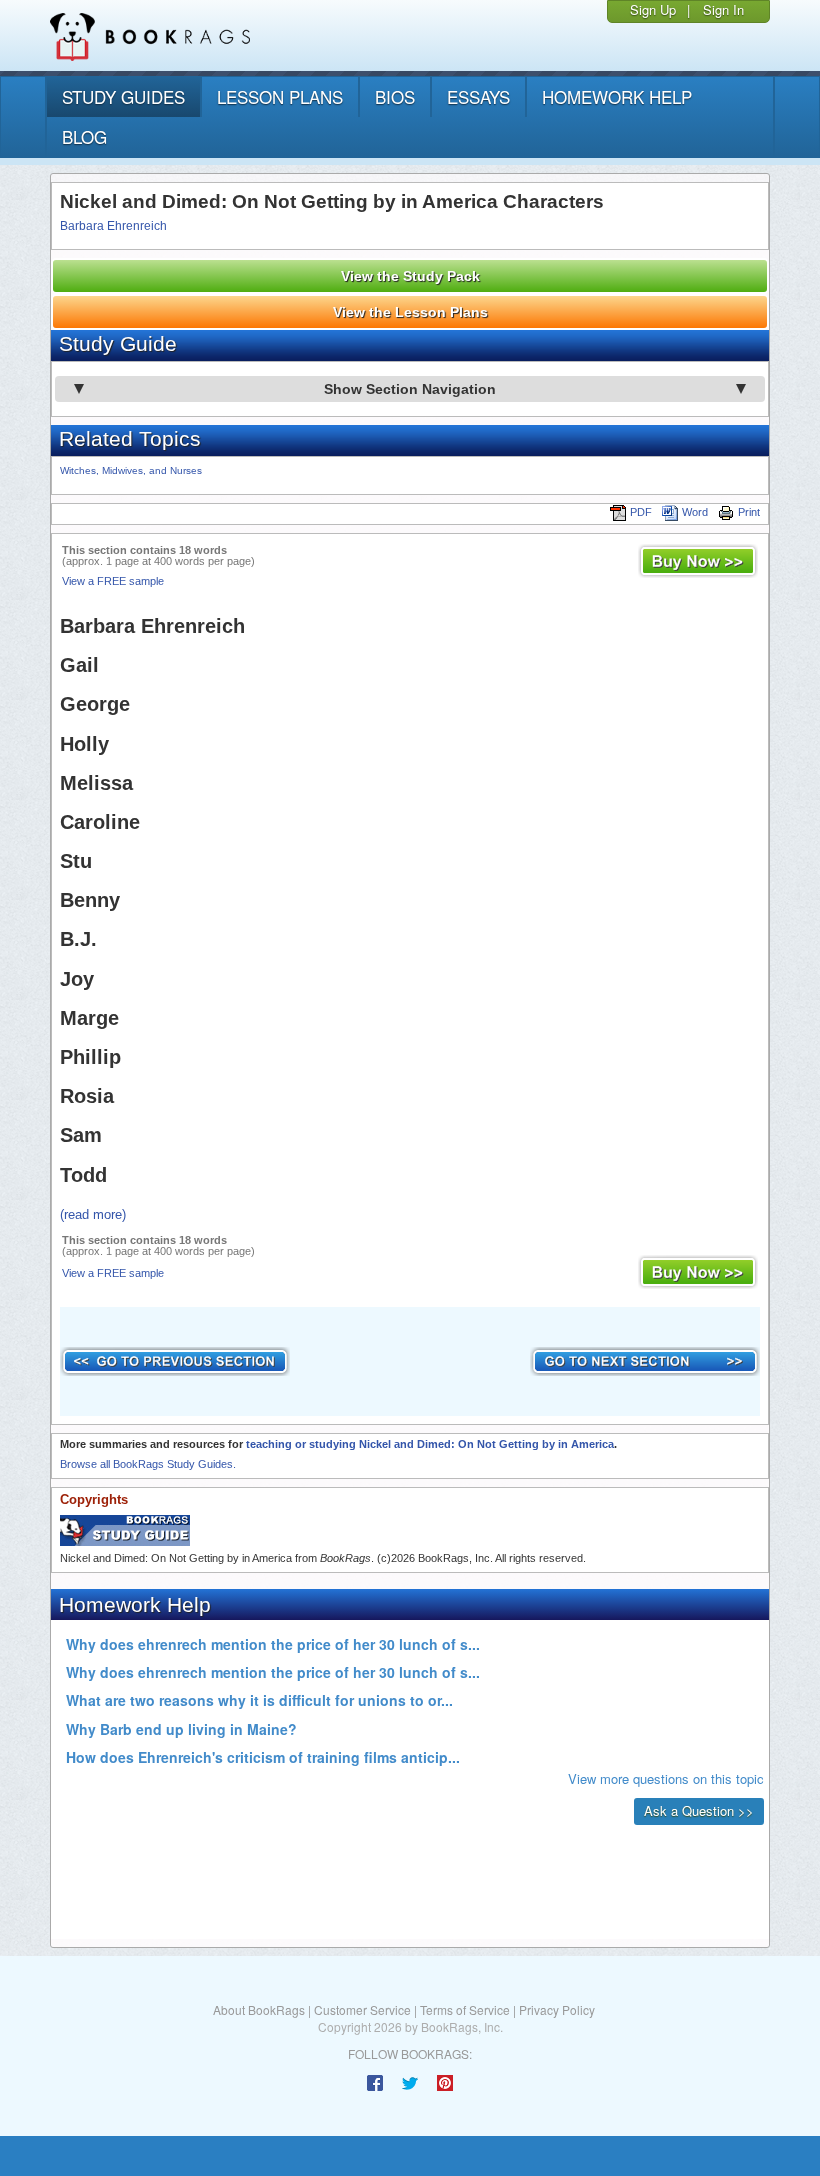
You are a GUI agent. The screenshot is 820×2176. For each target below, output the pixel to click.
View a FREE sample (113, 581)
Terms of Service (465, 2009)
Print (749, 512)
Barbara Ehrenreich (113, 226)
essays (478, 96)
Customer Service (362, 2009)
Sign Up (653, 9)
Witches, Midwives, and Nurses (131, 470)
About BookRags (259, 2009)
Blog (84, 136)
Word (695, 512)
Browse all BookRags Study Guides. (148, 1464)
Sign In (723, 9)
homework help (617, 96)
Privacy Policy (557, 2009)
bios (395, 96)
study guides (123, 96)
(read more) (93, 1214)
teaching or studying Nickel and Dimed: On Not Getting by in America (430, 1444)
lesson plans (280, 96)
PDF (641, 512)
